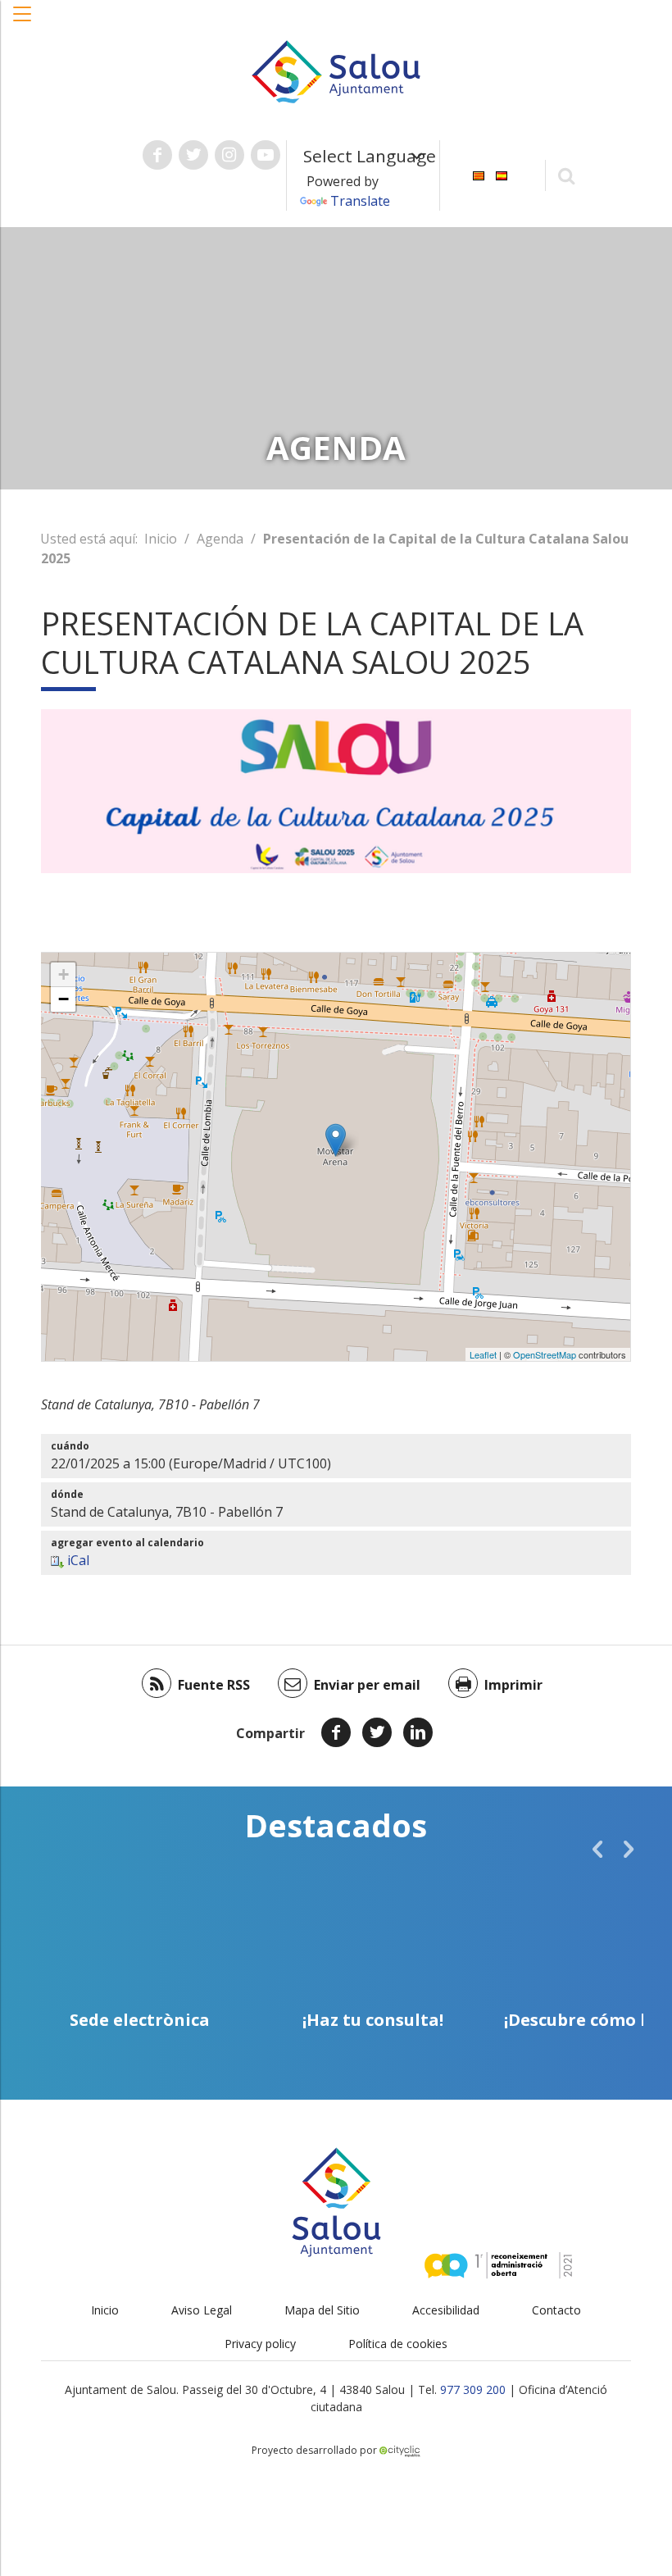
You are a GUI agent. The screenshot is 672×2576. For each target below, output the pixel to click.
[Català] (479, 174)
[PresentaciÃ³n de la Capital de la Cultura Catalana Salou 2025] (336, 1140)
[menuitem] (479, 174)
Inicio (161, 539)
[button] (23, 22)
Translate (360, 201)
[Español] (502, 174)
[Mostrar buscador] (567, 175)
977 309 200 (473, 2389)
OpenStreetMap (545, 1354)
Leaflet (483, 1354)
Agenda (220, 539)
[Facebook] (336, 1732)
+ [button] (64, 974)
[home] (336, 71)
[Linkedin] (418, 1732)
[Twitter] (377, 1732)
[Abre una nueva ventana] (157, 155)
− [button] (64, 999)
